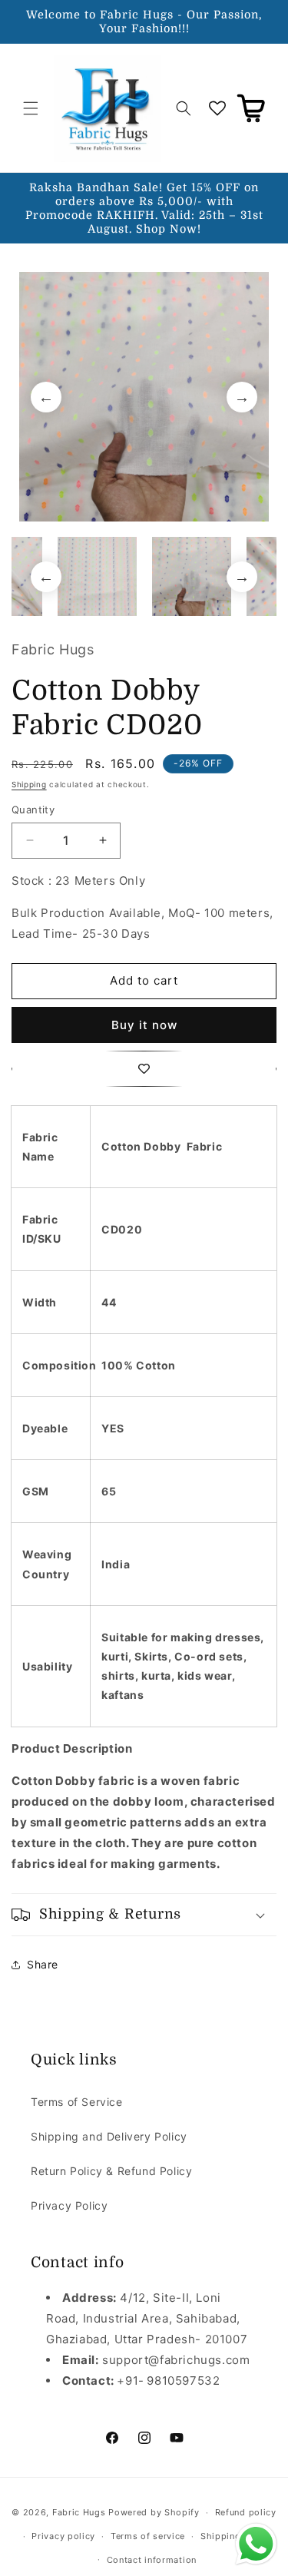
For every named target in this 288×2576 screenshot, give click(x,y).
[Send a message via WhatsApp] (256, 2544)
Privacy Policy (69, 2205)
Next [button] (242, 397)
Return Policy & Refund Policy (111, 2171)
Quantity (33, 810)
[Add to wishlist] (144, 1069)
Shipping (29, 784)
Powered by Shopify (154, 2512)
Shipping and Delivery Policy (109, 2136)
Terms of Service (77, 2102)
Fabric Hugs (79, 2512)
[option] (144, 397)
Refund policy (246, 2512)
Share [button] (43, 1964)
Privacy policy (63, 2536)
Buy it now (144, 1025)
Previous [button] (46, 397)
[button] (31, 108)
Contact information (152, 2560)
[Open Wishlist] (217, 108)
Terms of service (148, 2536)
